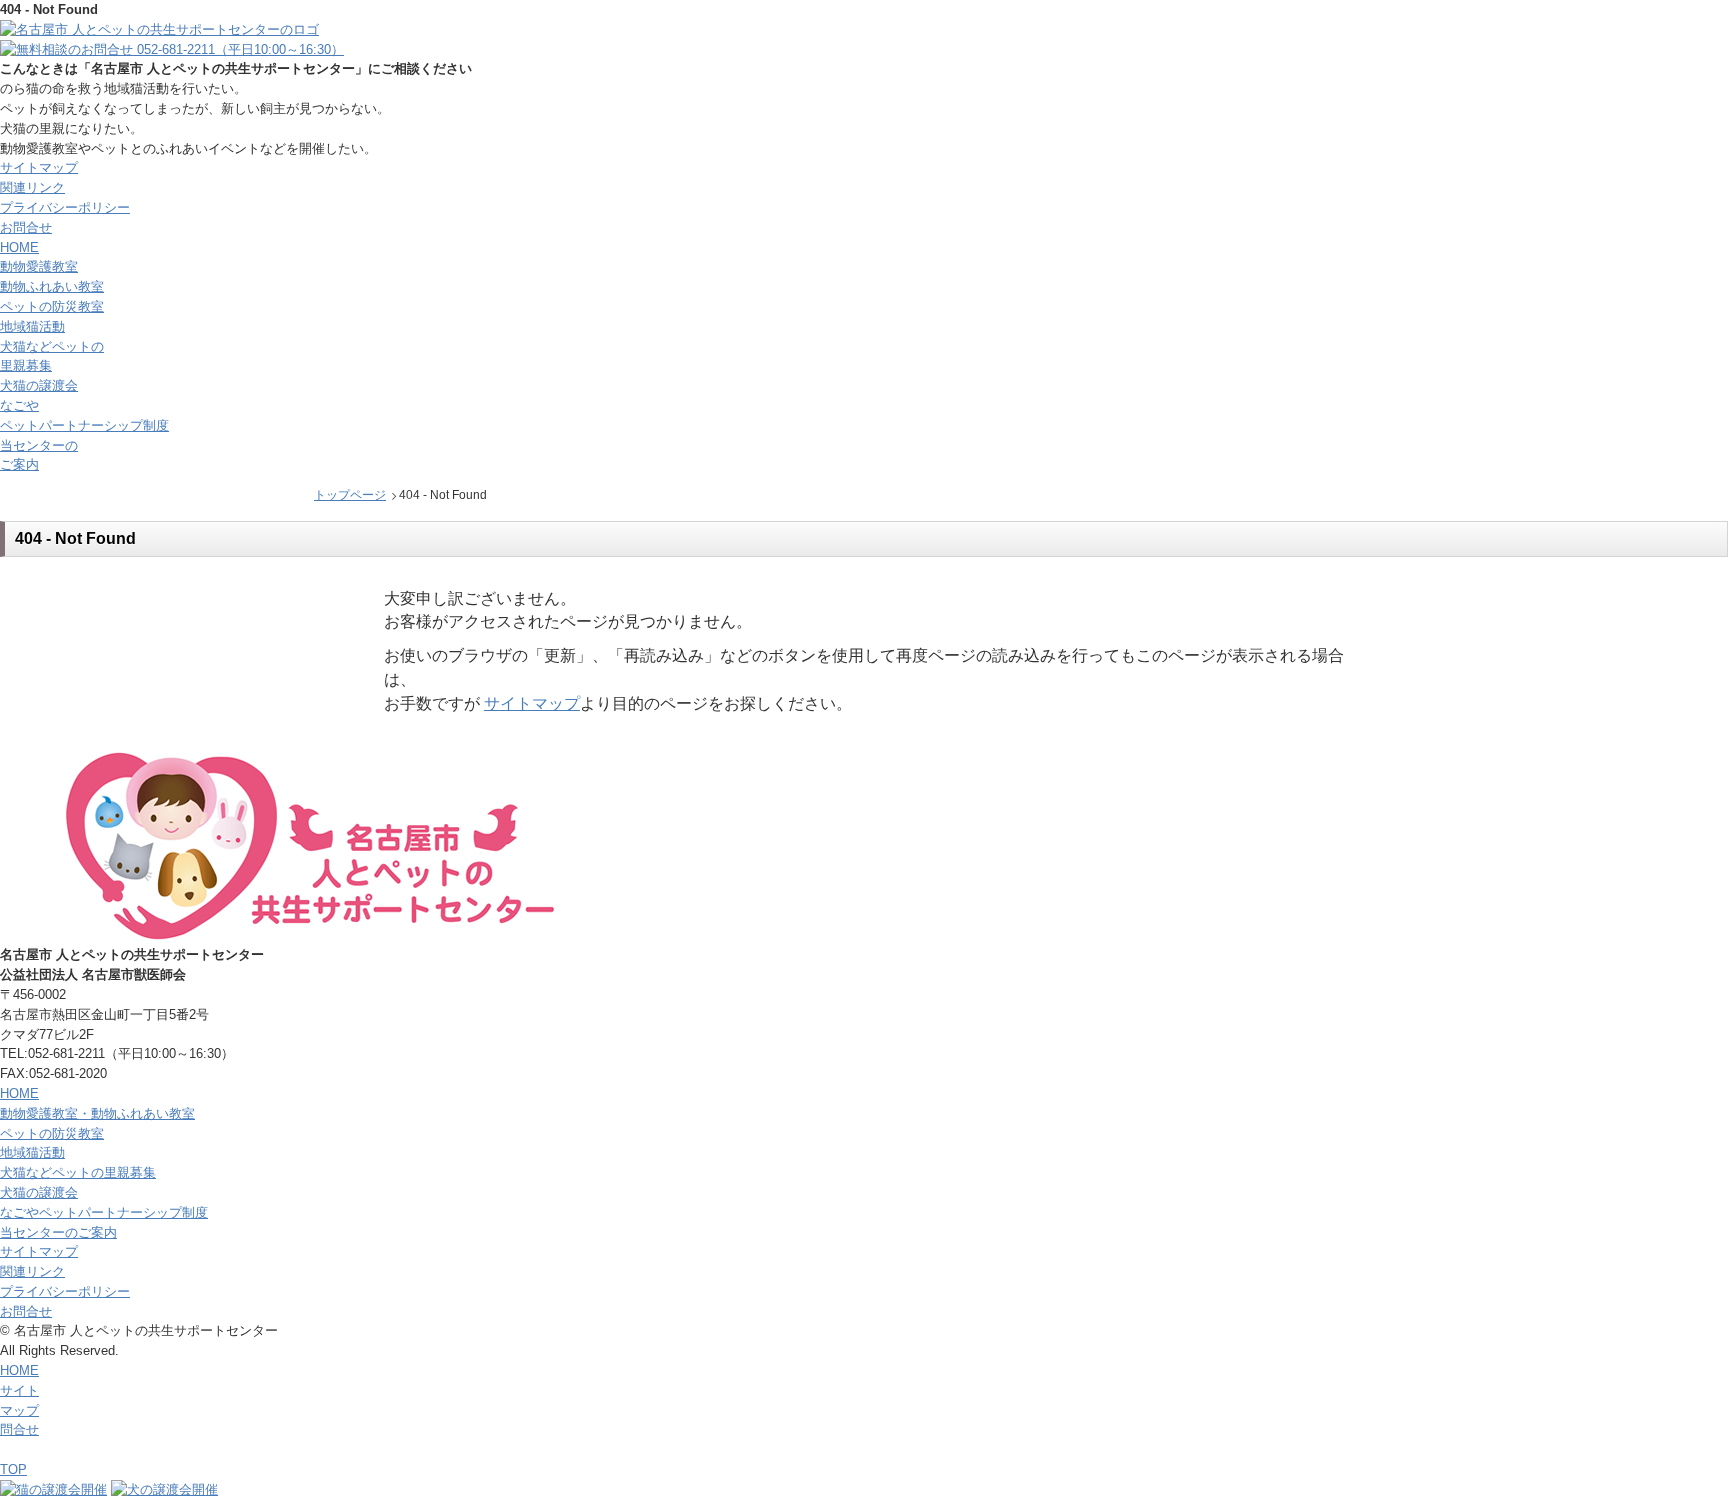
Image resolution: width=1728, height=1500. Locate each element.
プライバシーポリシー (65, 207)
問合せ (19, 1429)
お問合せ (26, 227)
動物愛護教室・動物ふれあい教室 (97, 1113)
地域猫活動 (32, 326)
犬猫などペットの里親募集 (78, 1172)
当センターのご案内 (58, 1232)
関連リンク (32, 187)
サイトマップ (39, 167)
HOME (19, 1093)
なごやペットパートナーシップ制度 (104, 1212)
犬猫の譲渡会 (39, 385)
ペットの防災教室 (52, 306)
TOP (13, 1469)
